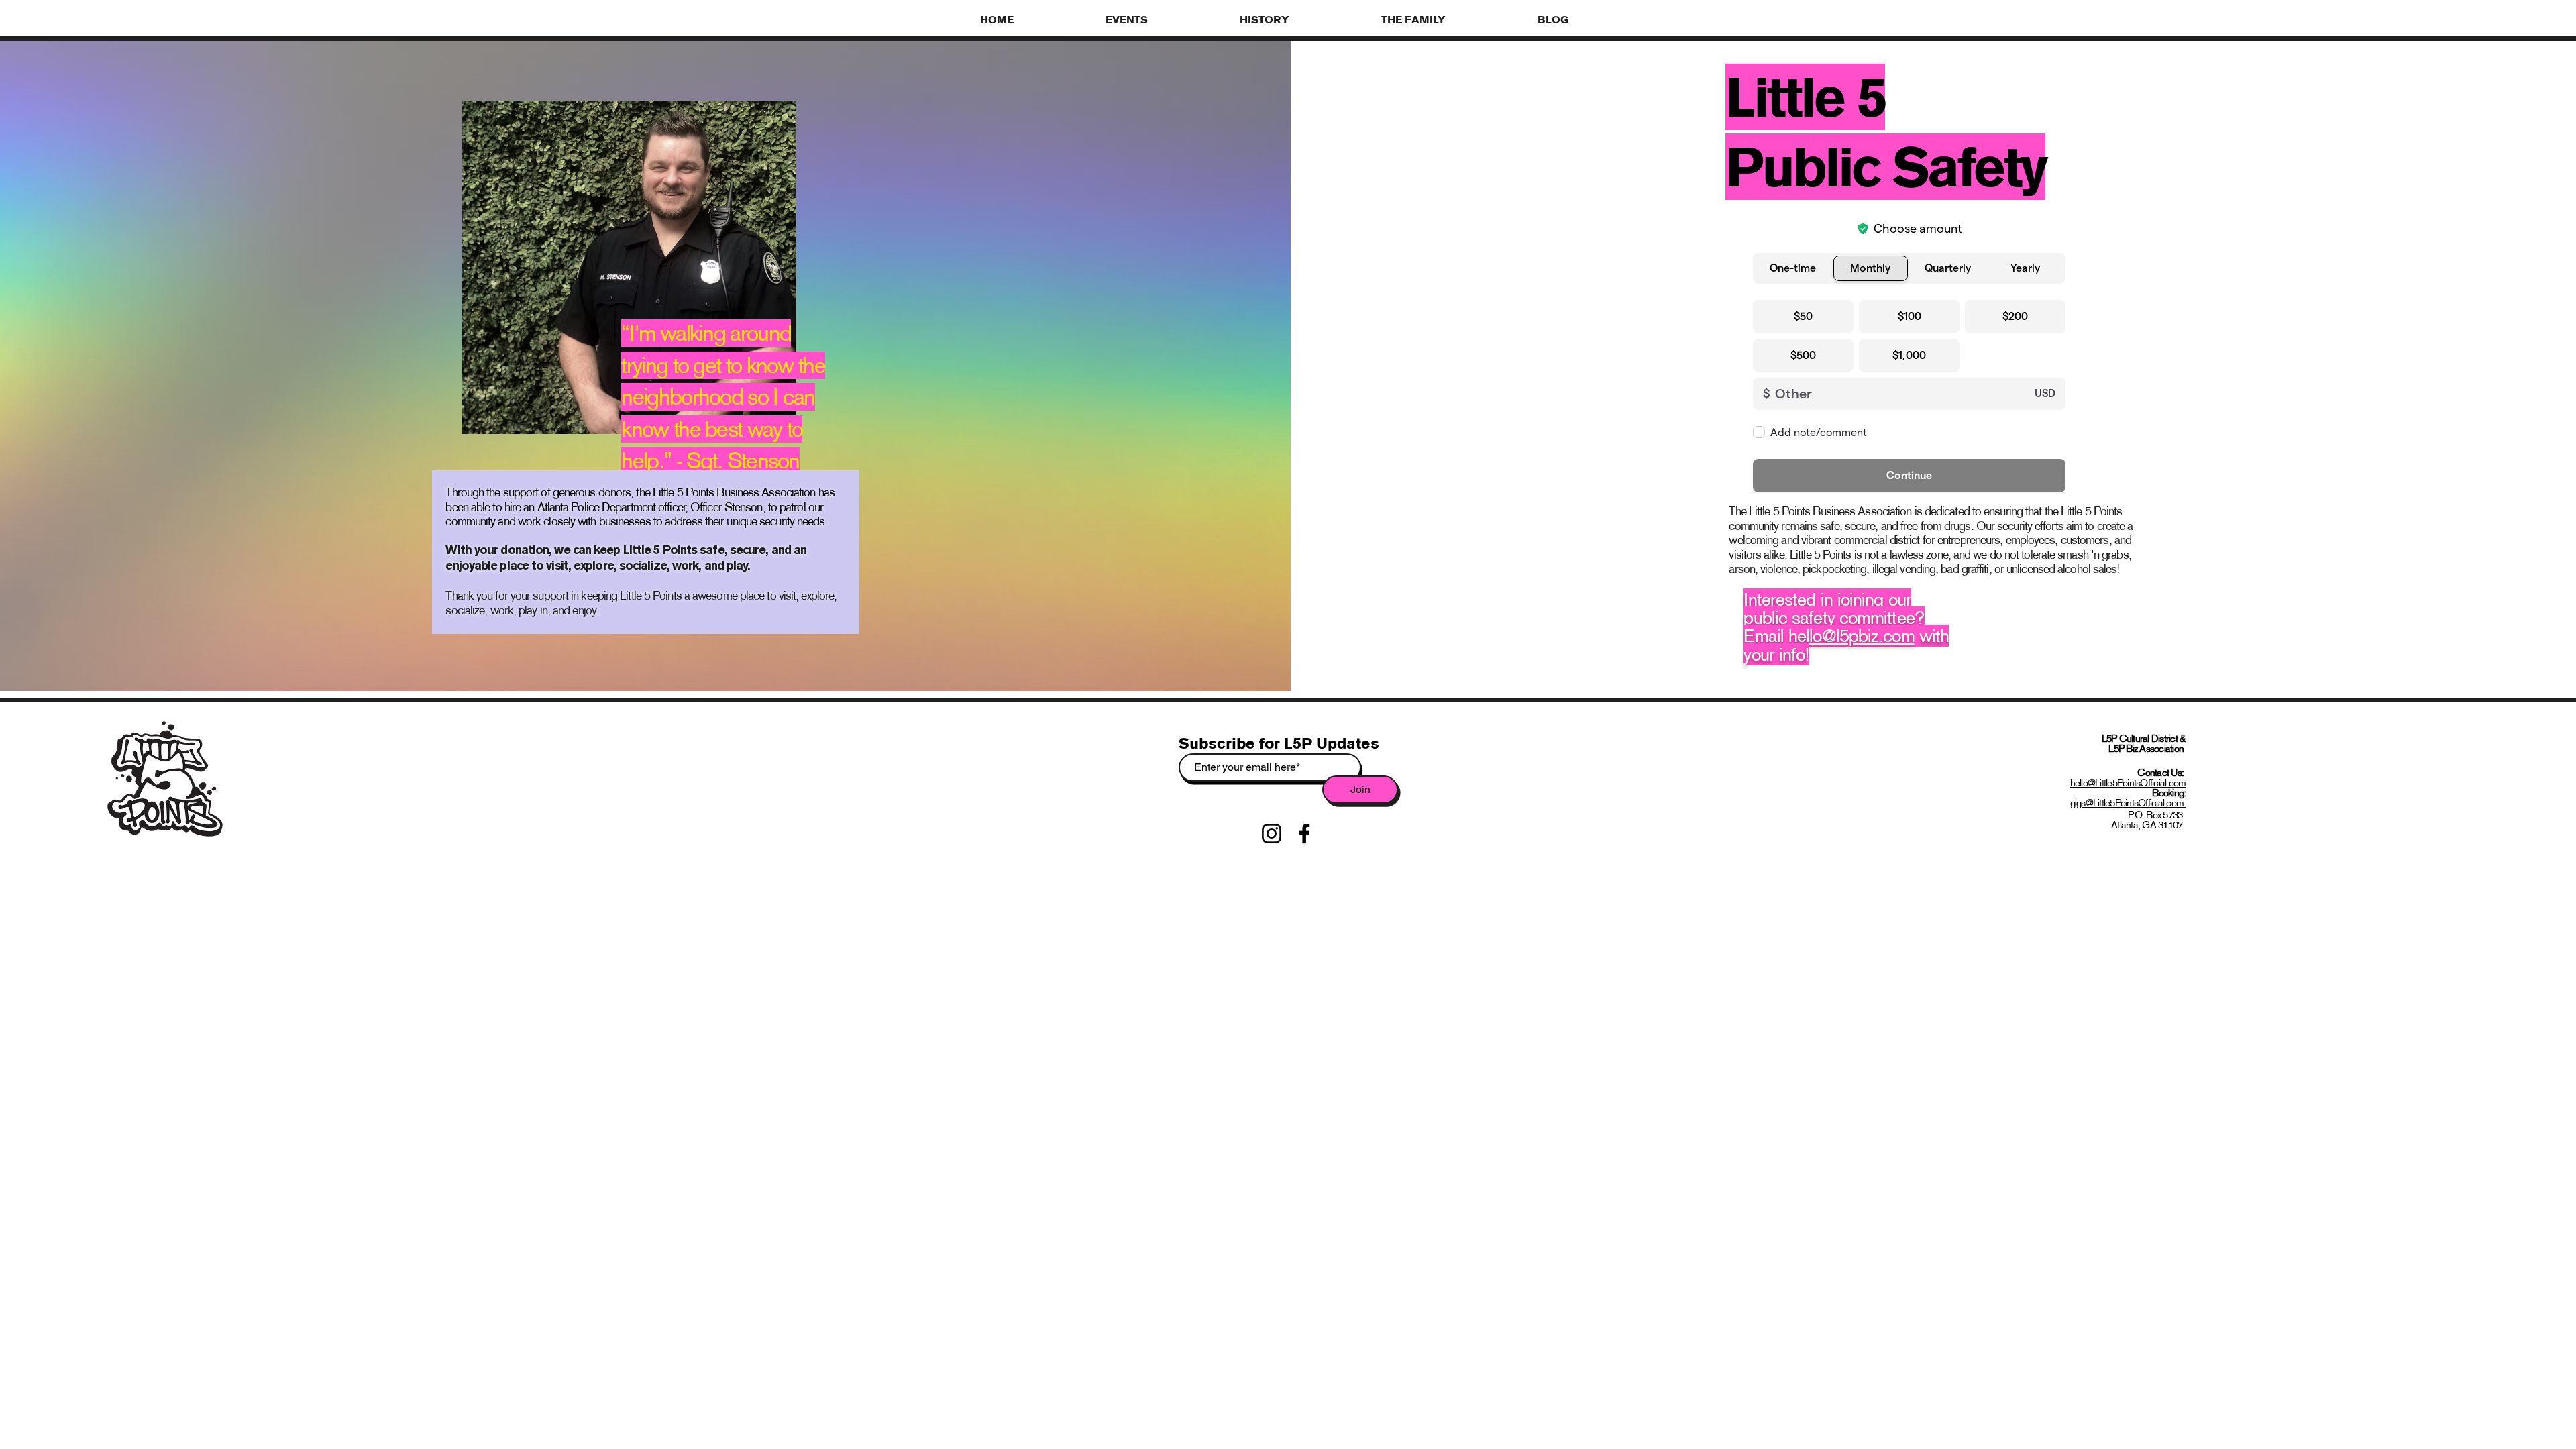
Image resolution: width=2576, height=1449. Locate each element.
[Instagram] (1272, 834)
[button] (1163, 19)
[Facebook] (1304, 834)
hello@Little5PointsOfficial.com (2128, 783)
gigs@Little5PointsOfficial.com (2128, 803)
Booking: (2169, 793)
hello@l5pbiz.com (1851, 636)
